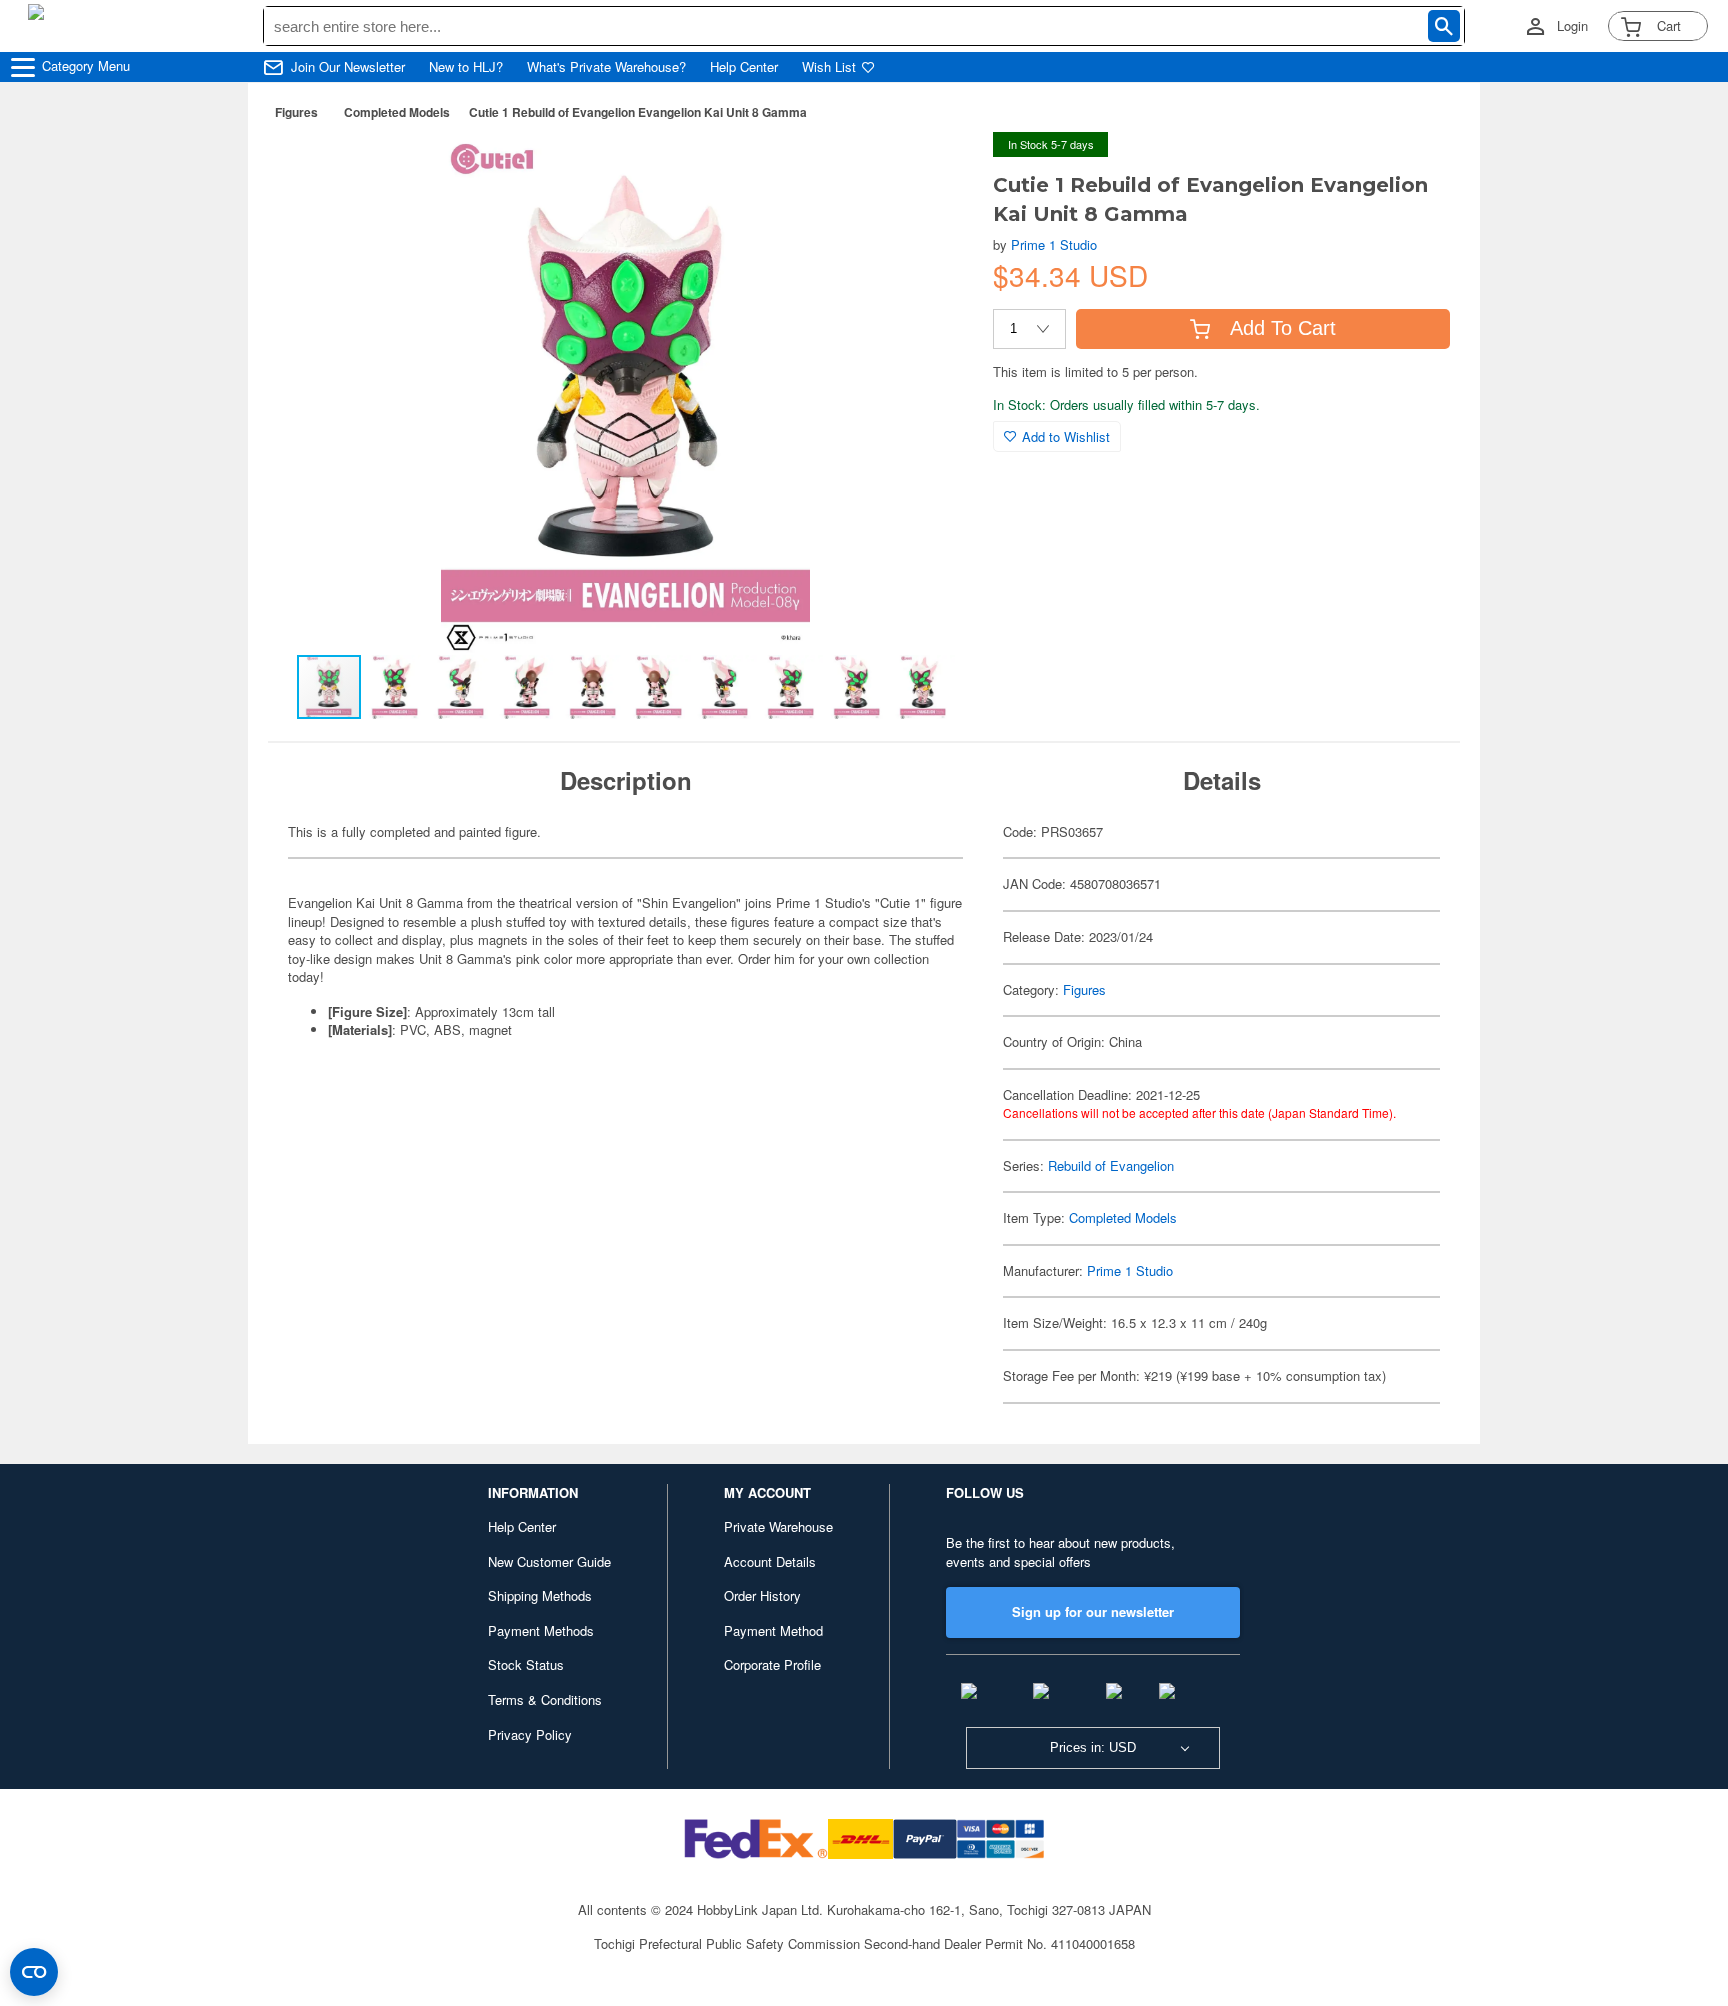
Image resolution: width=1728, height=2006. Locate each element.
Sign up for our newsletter (1093, 1611)
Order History (762, 1595)
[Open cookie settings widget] (34, 1972)
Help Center (744, 67)
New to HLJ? (466, 67)
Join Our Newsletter (348, 67)
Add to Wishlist (1066, 436)
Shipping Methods (540, 1595)
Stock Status (526, 1664)
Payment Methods (541, 1630)
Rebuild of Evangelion (1111, 1165)
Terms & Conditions (545, 1699)
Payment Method (773, 1630)
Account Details (770, 1561)
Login (1572, 26)
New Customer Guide (549, 1561)
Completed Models (397, 112)
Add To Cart (1283, 328)
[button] (937, 168)
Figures (296, 112)
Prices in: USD (1093, 1747)
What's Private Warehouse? (606, 67)
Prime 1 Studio (1054, 244)
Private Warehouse (778, 1526)
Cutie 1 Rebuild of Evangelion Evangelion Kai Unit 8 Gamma (638, 112)
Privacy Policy (530, 1734)
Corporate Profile (772, 1664)
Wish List (829, 67)
